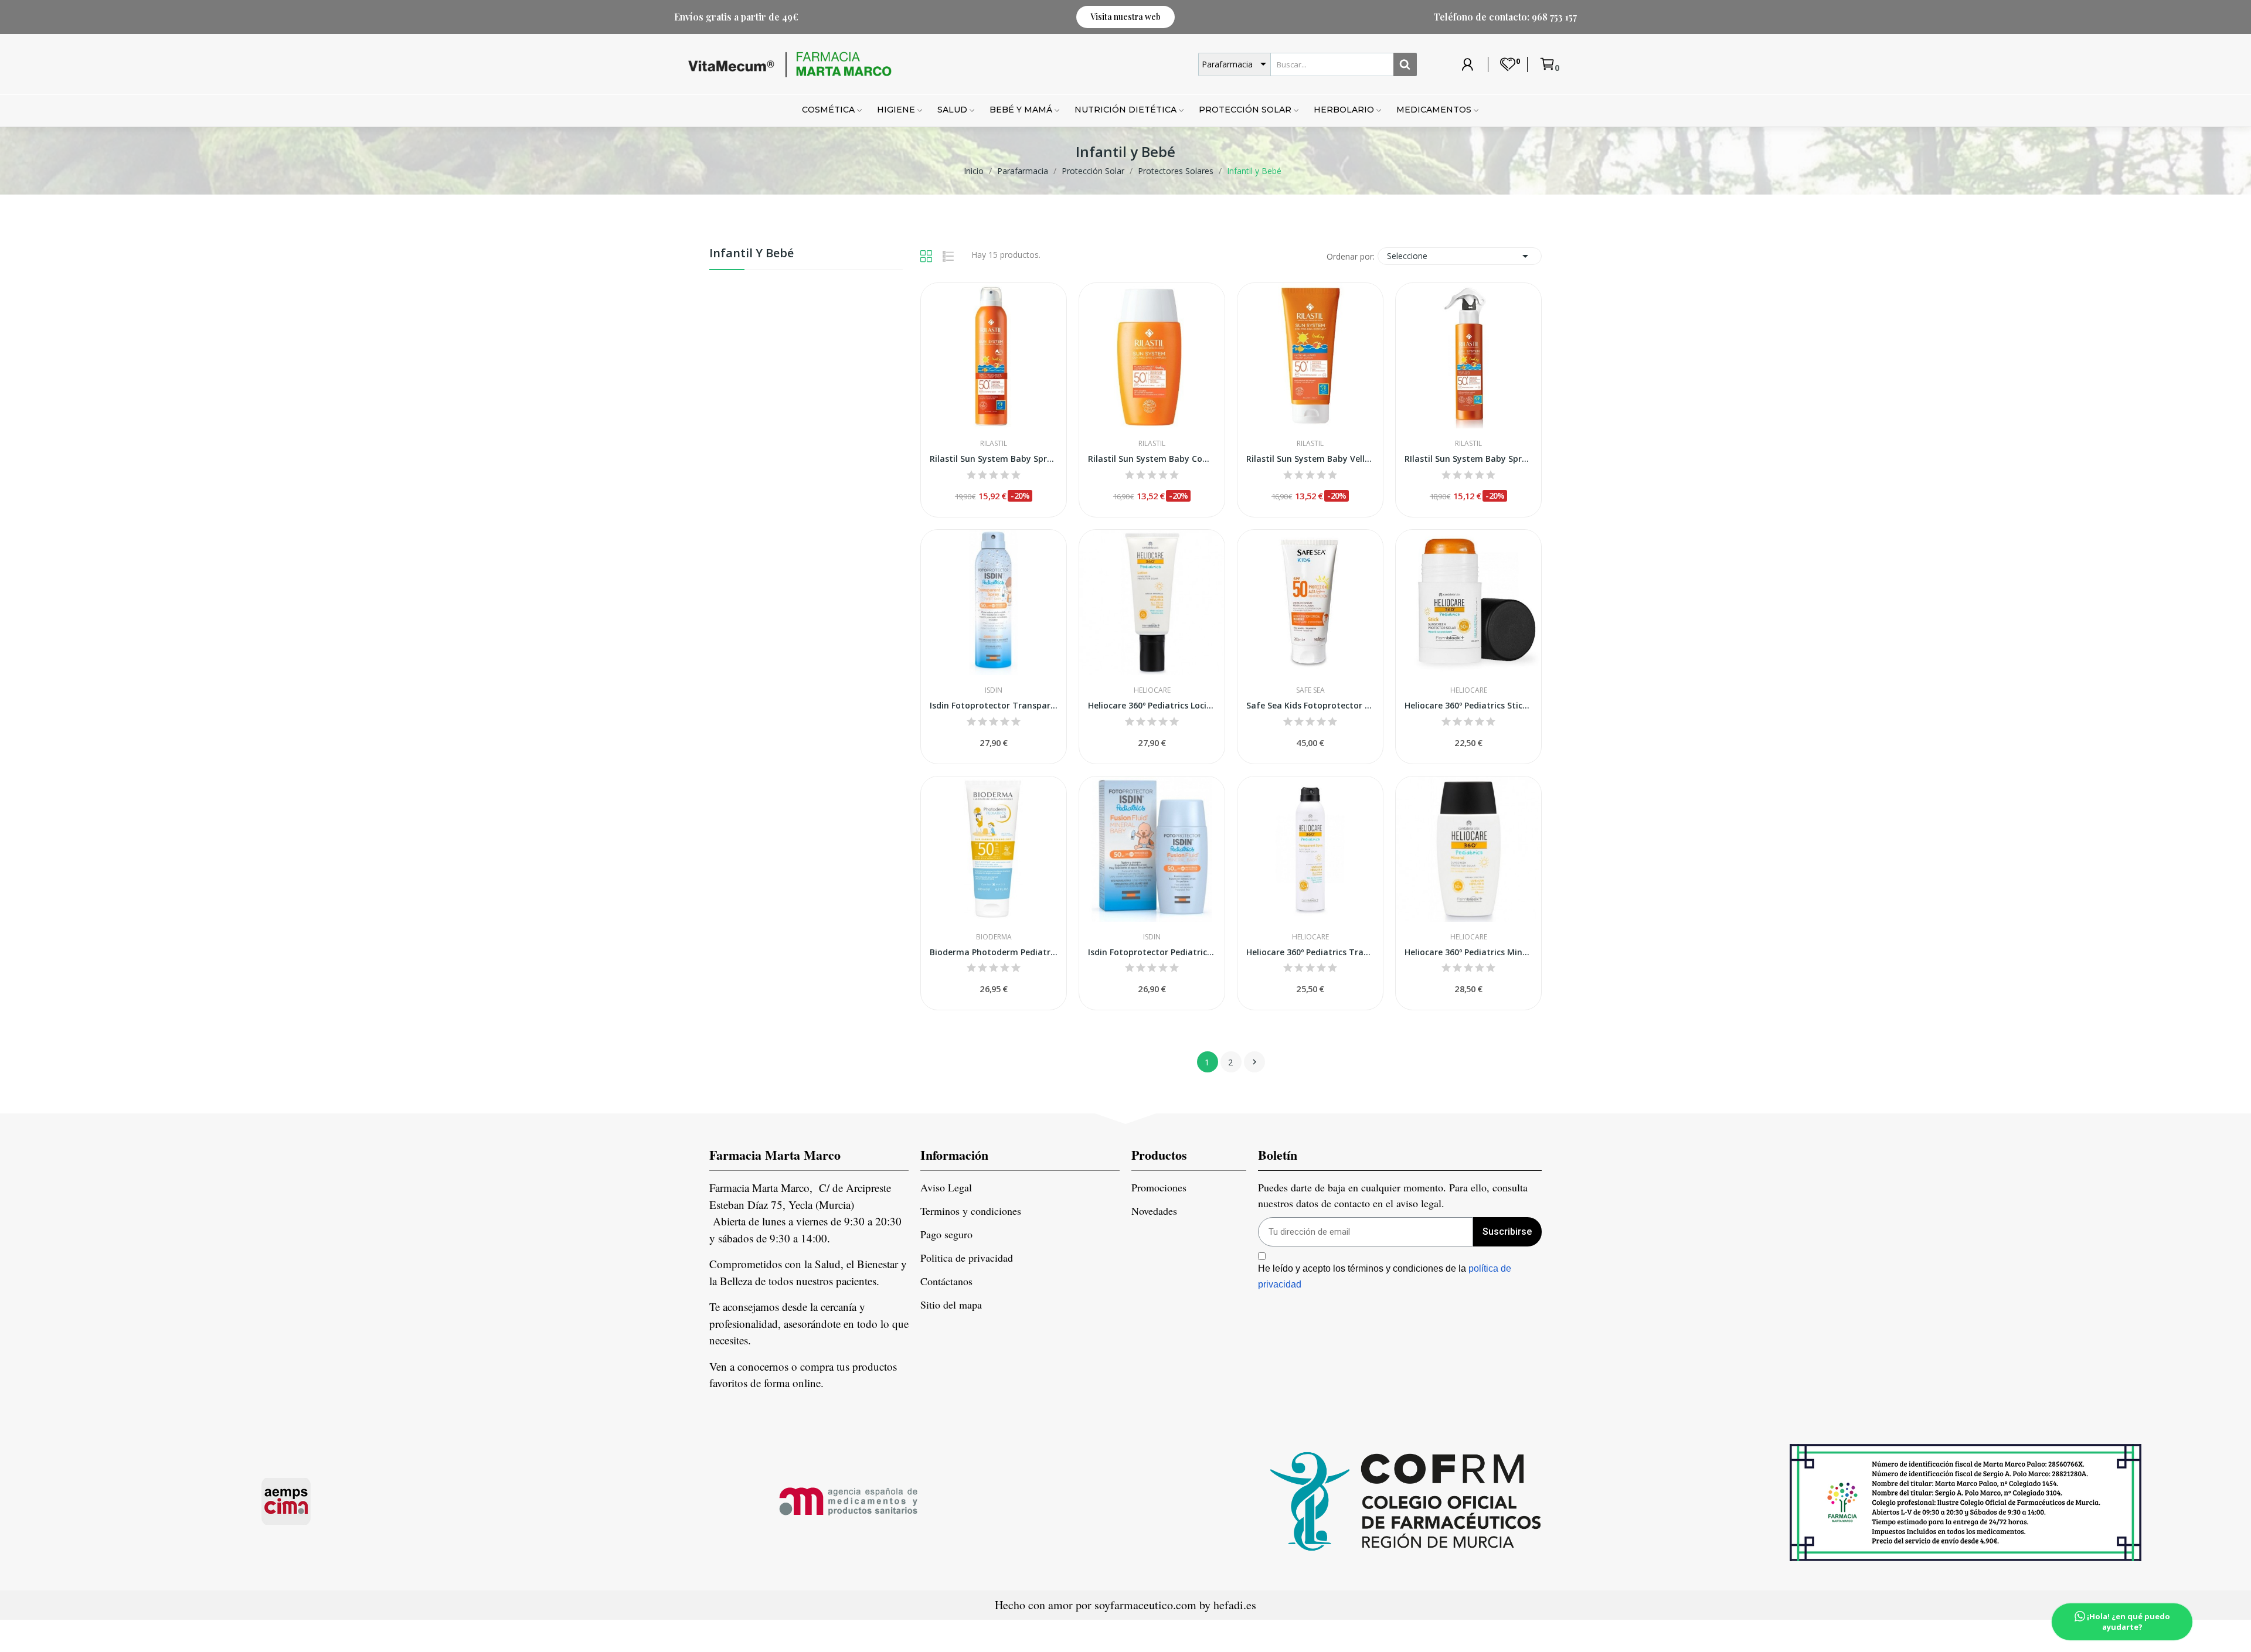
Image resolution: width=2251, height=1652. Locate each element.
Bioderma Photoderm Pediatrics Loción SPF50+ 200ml (994, 952)
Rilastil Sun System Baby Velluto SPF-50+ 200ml (1310, 459)
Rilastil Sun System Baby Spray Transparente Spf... (994, 459)
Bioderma (994, 937)
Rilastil (994, 444)
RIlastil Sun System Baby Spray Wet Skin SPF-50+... (1468, 459)
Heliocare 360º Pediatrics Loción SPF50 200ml (1152, 705)
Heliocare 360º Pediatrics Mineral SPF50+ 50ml (1468, 952)
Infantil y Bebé (752, 254)
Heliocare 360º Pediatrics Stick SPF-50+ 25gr (1468, 705)
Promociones (1159, 1187)
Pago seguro (946, 1234)
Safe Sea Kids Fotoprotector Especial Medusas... (1310, 705)
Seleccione (1460, 256)
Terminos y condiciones (971, 1211)
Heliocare (1152, 690)
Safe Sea (1310, 690)
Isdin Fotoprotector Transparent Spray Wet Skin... (994, 705)
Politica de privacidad (967, 1258)
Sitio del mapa (951, 1304)
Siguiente (1254, 1062)
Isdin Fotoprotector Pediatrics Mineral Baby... (1152, 952)
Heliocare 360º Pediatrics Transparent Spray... (1310, 952)
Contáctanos (946, 1281)
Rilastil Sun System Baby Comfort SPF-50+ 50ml (1152, 459)
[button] (1125, 17)
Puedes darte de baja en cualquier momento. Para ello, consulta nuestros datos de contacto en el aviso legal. (1393, 1195)
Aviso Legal (946, 1187)
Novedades (1154, 1211)
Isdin (994, 690)
